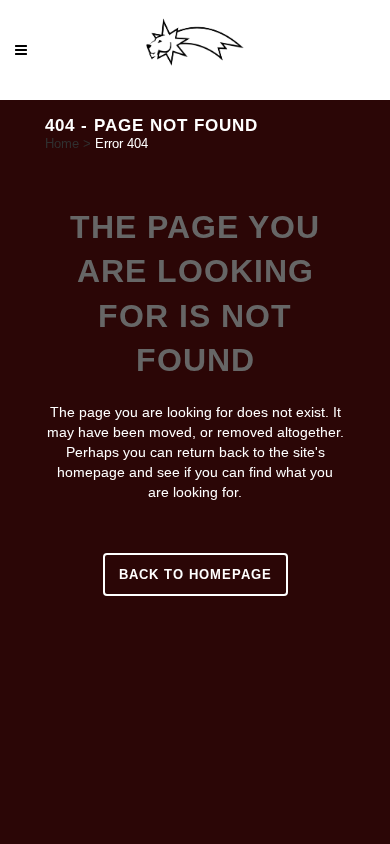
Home (62, 143)
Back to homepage (195, 574)
